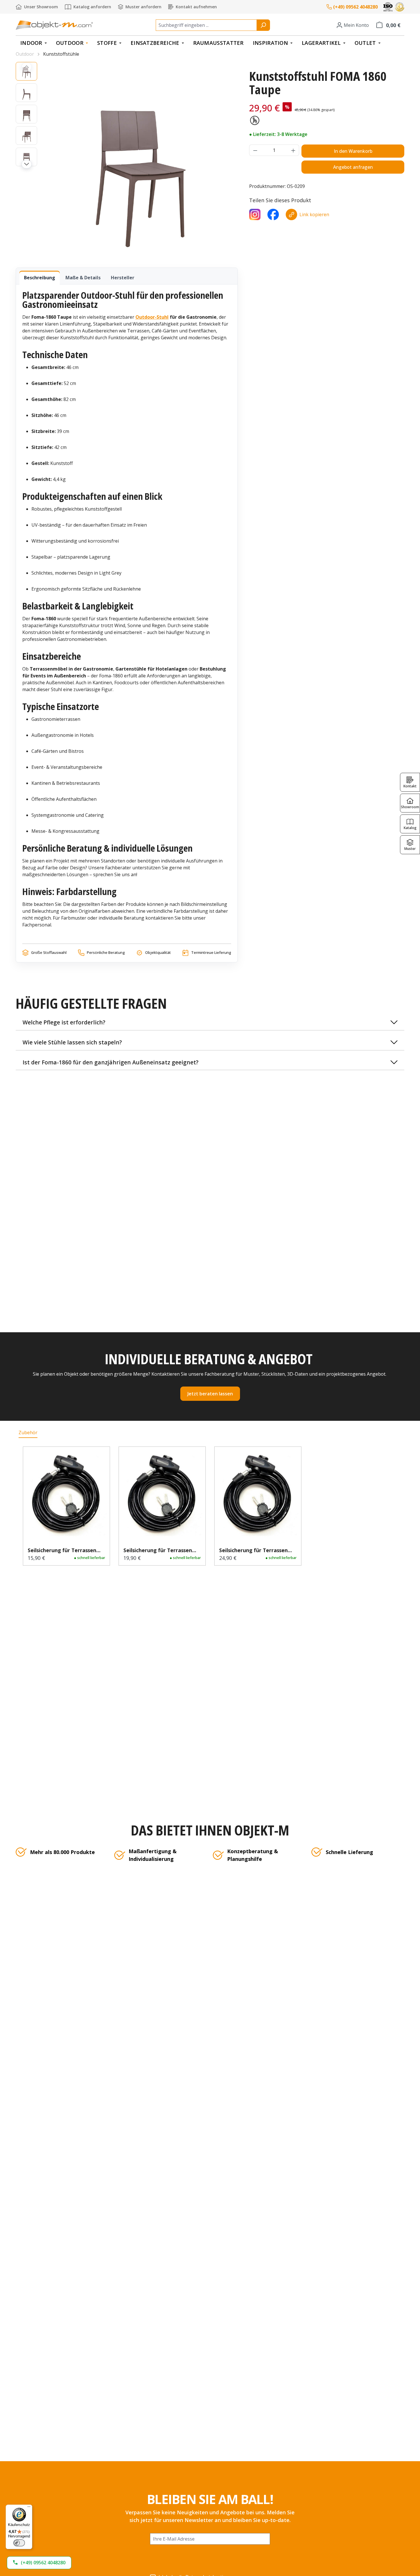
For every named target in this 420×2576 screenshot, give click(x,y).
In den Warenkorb (353, 151)
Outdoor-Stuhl (152, 317)
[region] (127, 159)
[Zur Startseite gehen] (54, 25)
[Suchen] (263, 25)
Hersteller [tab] (123, 278)
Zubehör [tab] (28, 1433)
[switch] (19, 2543)
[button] (210, 1023)
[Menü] (29, 2508)
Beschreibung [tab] (40, 278)
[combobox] (206, 25)
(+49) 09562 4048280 (355, 7)
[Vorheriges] (27, 67)
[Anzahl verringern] (255, 150)
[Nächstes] (27, 164)
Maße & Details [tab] (83, 278)
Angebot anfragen (353, 167)
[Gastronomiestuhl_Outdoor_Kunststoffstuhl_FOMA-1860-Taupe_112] (140, 159)
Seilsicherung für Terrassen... (64, 1550)
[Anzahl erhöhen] (293, 150)
